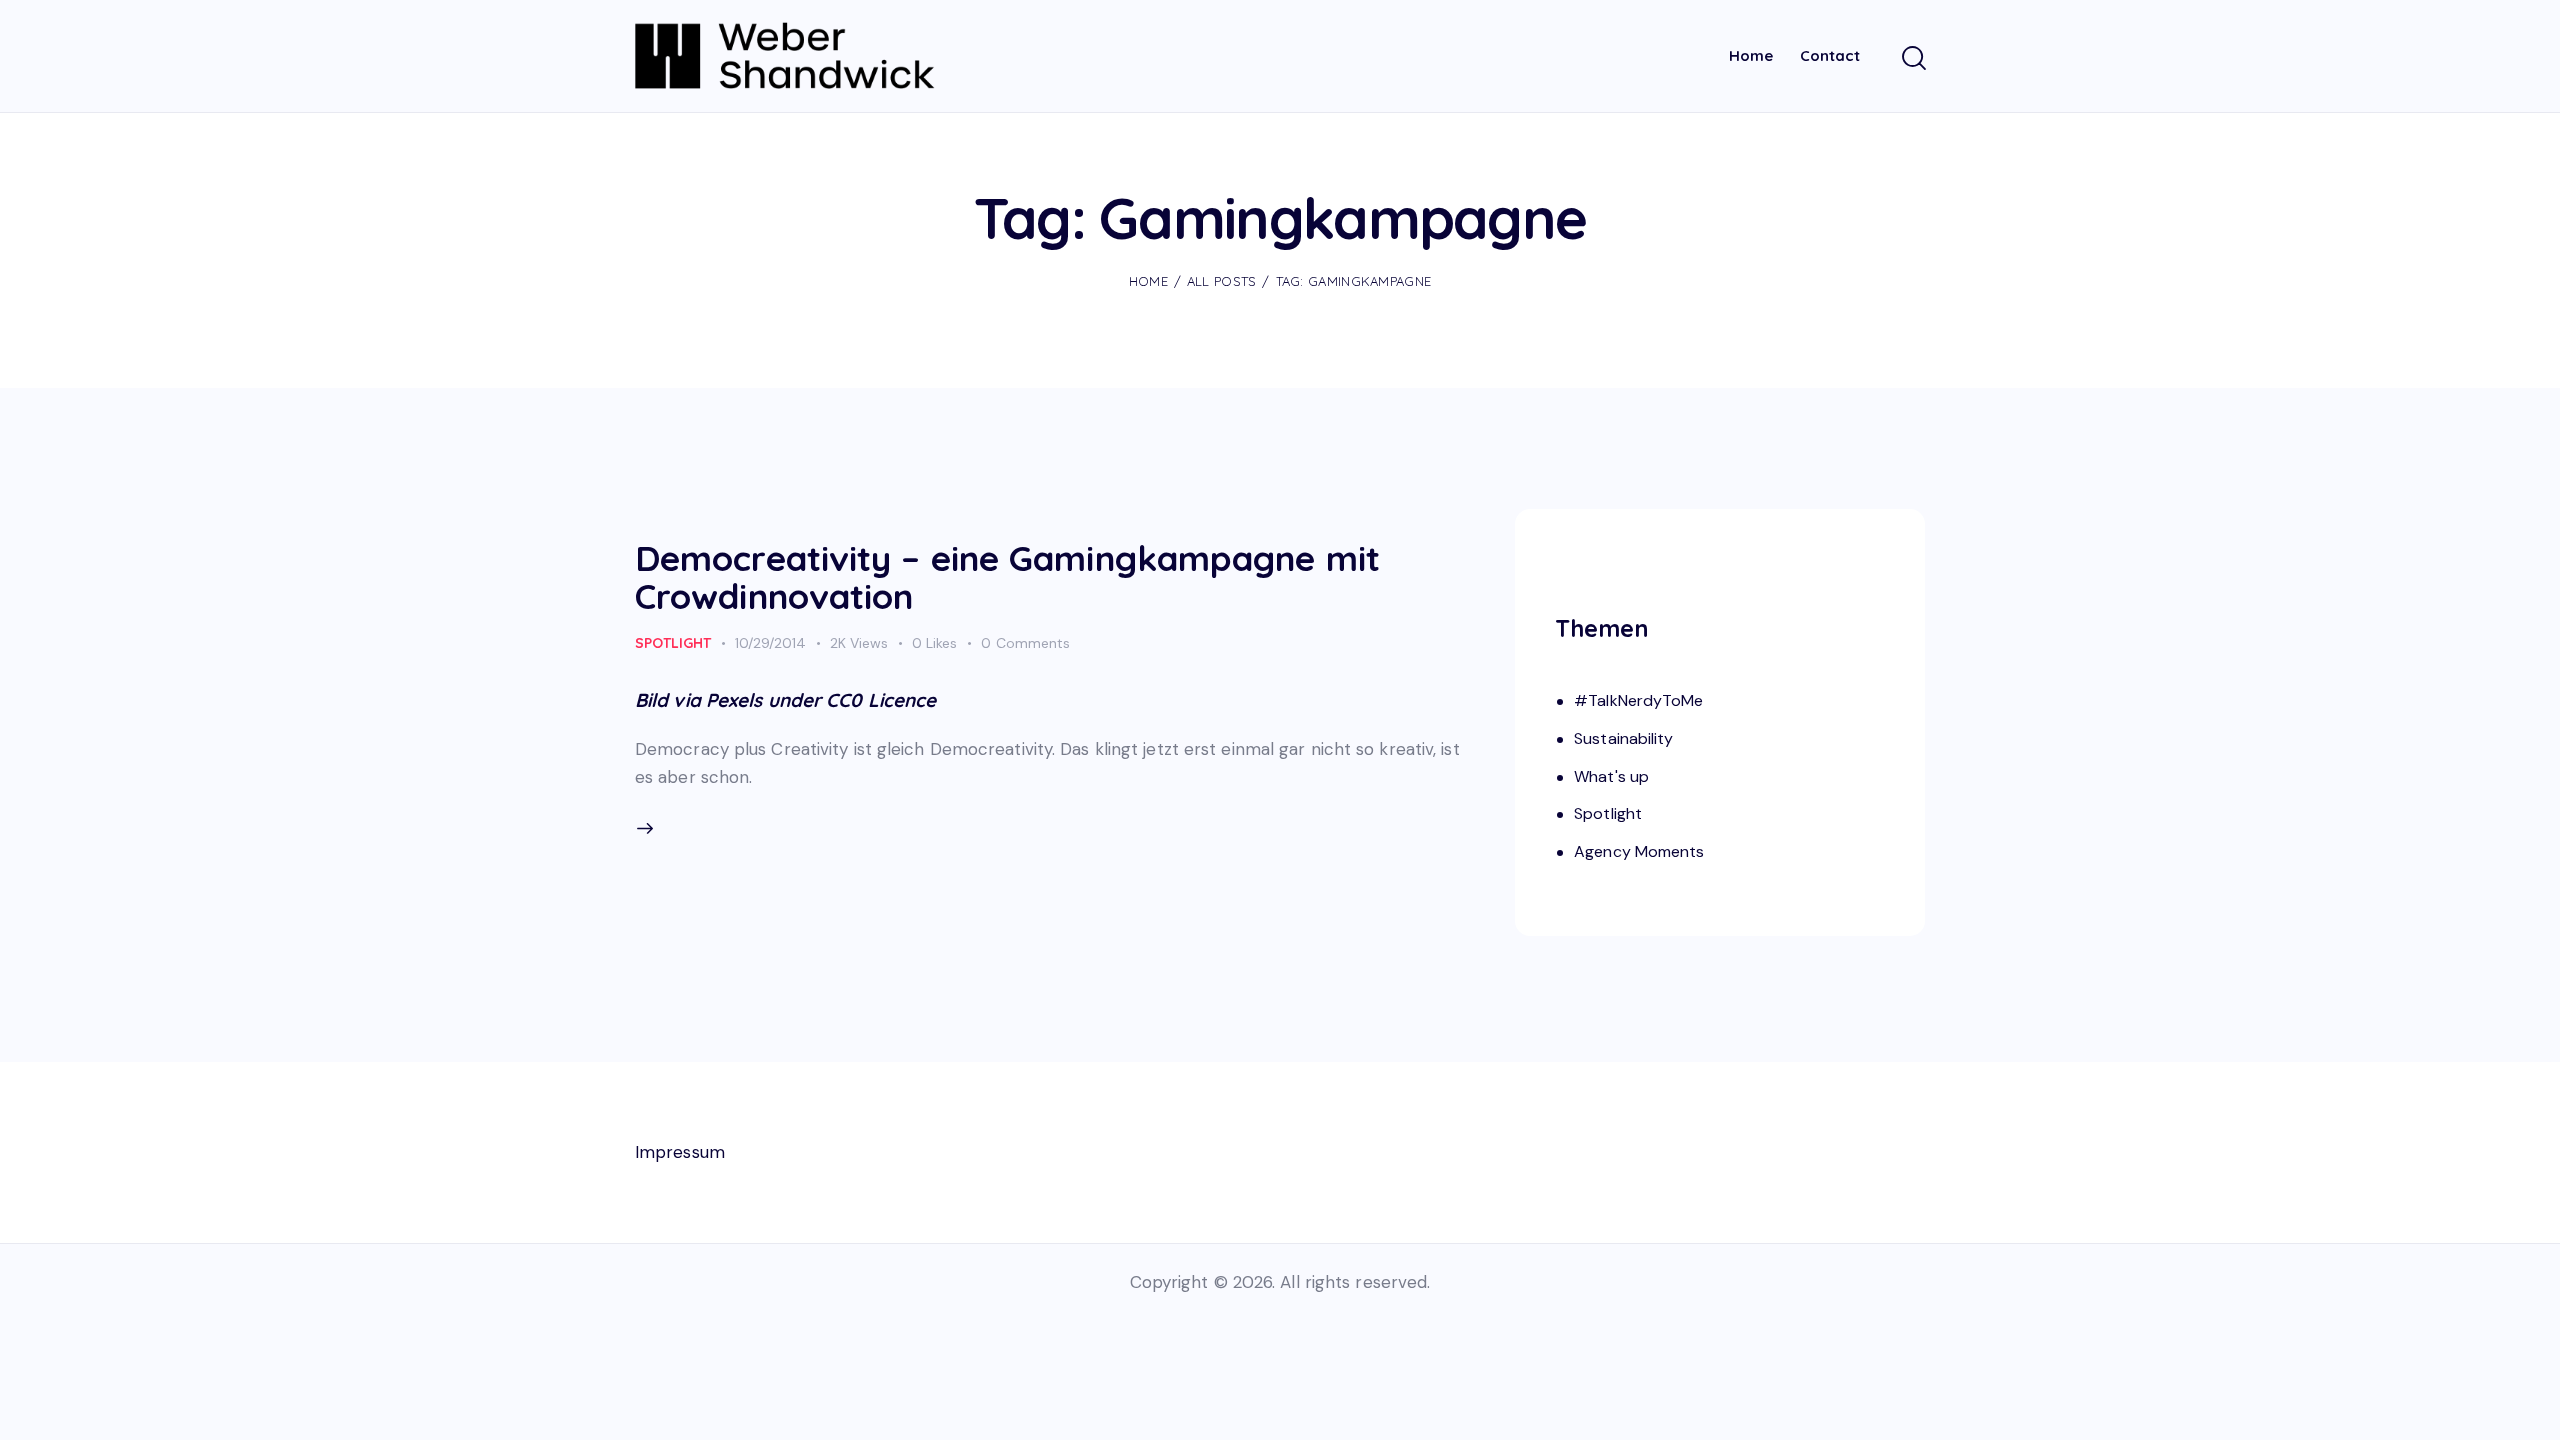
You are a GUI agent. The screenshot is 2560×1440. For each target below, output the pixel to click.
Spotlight (673, 643)
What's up (1611, 776)
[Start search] (1912, 59)
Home (1148, 281)
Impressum (680, 1152)
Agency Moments (1639, 851)
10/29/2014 (770, 643)
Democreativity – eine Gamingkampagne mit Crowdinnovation (1007, 577)
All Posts (1222, 281)
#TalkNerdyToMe (1638, 700)
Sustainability (1623, 738)
